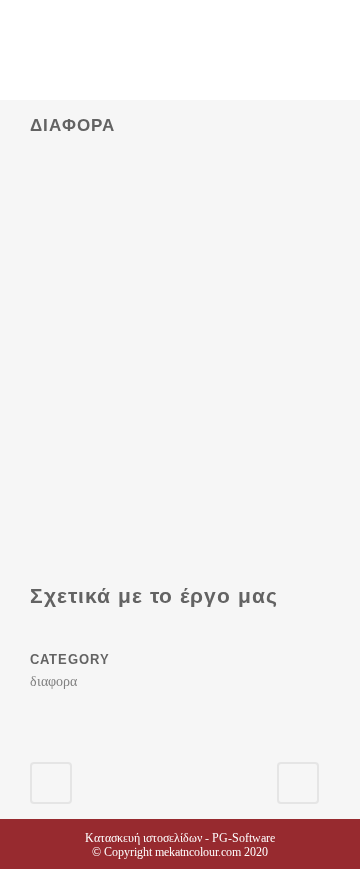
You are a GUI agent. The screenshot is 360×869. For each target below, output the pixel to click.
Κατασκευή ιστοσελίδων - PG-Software (180, 838)
